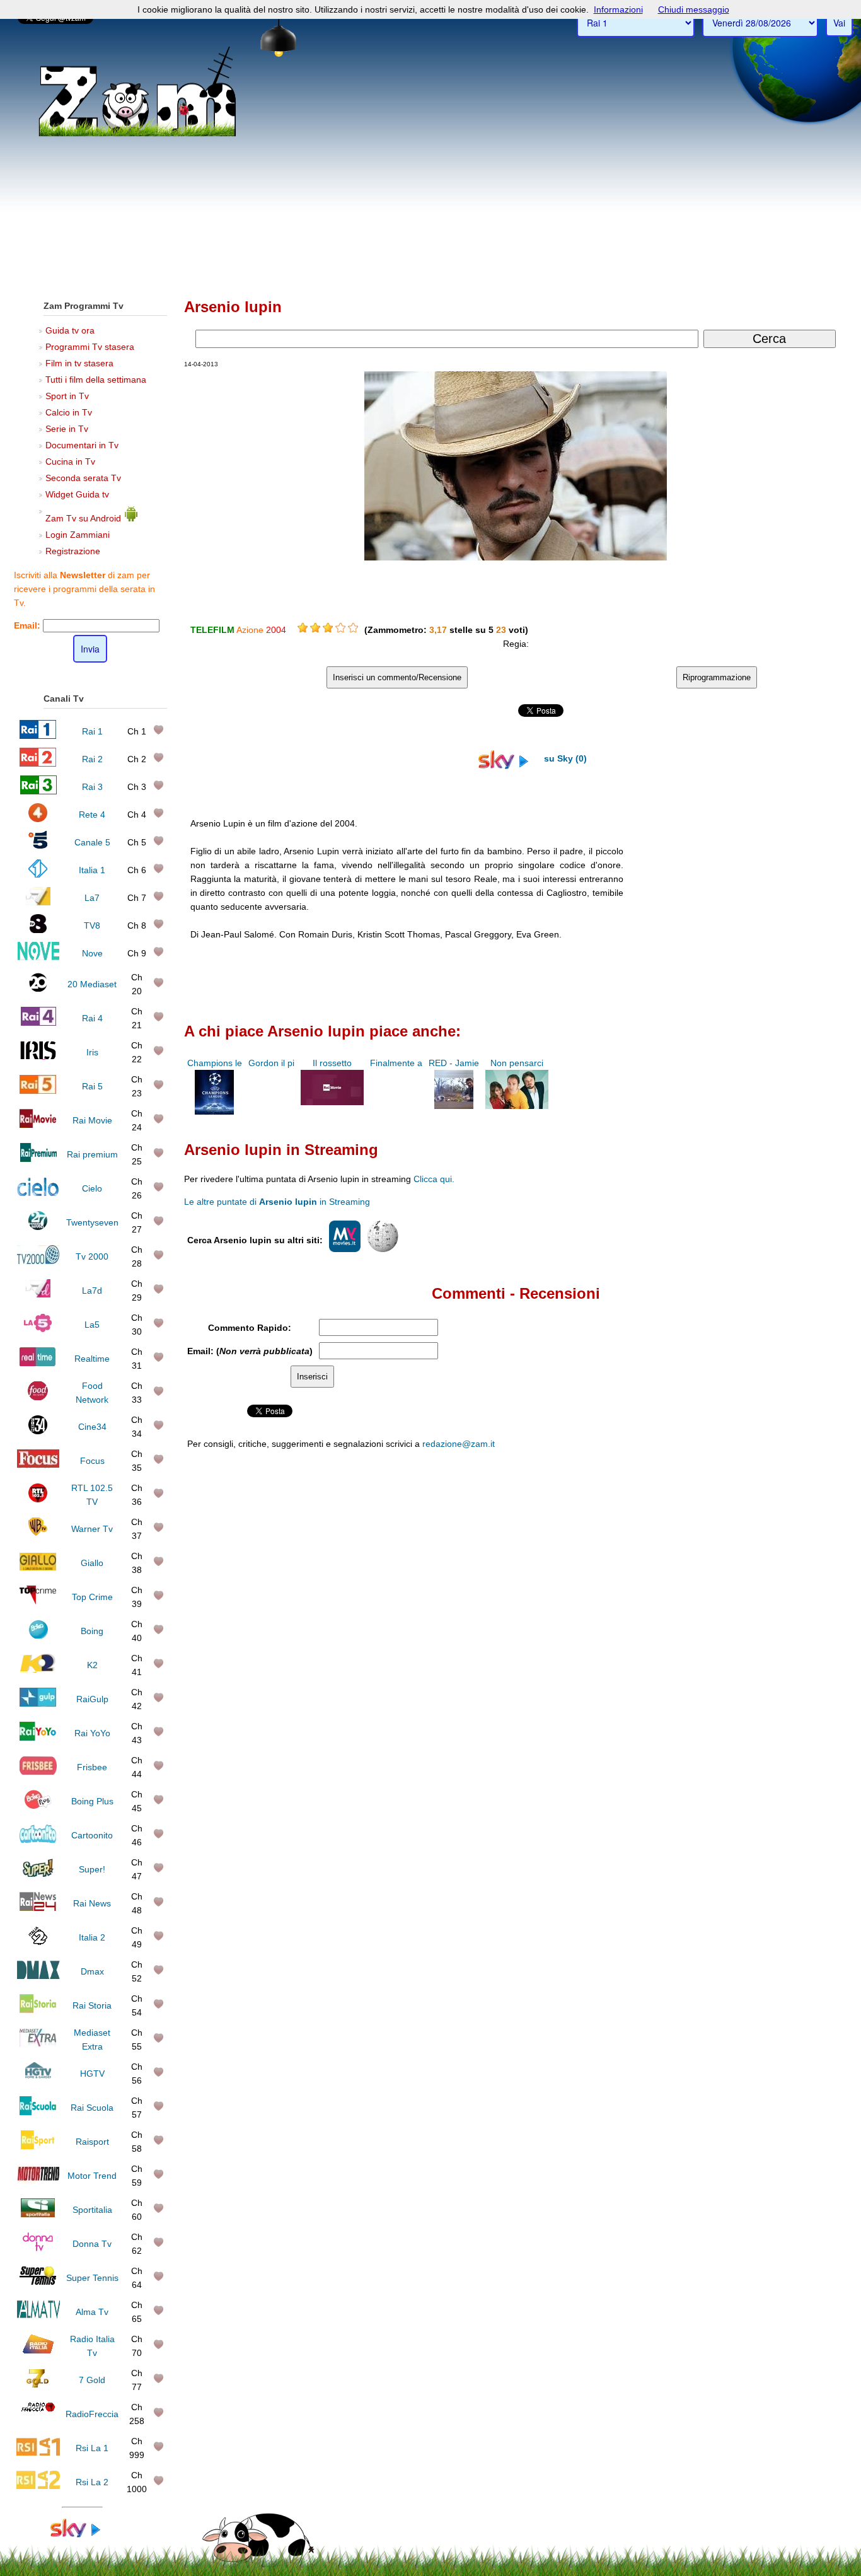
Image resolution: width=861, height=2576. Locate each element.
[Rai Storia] (38, 2010)
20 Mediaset (92, 984)
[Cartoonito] (38, 1840)
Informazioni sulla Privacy (713, 1705)
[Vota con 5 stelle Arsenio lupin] (353, 628)
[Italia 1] (38, 874)
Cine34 (92, 1427)
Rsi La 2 (92, 2482)
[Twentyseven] (38, 1227)
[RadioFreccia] (38, 2418)
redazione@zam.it (459, 1444)
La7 (92, 898)
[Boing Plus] (38, 1806)
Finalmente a (396, 1063)
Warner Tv (92, 1529)
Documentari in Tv (82, 445)
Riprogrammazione (717, 677)
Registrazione (73, 551)
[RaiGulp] (38, 1703)
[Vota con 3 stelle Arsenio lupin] (328, 628)
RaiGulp (92, 1699)
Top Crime (92, 1597)
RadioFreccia (92, 2414)
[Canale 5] (38, 847)
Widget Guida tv (77, 494)
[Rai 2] (38, 763)
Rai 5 (92, 1086)
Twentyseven (92, 1222)
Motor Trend (92, 2176)
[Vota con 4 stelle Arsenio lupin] (340, 628)
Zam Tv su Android (84, 518)
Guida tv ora (70, 330)
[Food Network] (38, 1397)
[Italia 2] (38, 1942)
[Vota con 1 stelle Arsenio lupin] (303, 628)
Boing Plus (92, 1801)
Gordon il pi (271, 1063)
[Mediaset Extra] (38, 2044)
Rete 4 (92, 815)
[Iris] (38, 1057)
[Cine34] (38, 1431)
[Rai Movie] (38, 1125)
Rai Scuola (92, 2108)
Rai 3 (92, 787)
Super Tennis (92, 2278)
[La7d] (38, 1295)
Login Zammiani (78, 535)
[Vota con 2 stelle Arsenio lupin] (315, 628)
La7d (92, 1291)
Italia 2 (92, 1937)
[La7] (38, 902)
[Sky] (82, 2534)
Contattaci (566, 1705)
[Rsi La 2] (38, 2486)
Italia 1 (92, 870)
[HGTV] (38, 2078)
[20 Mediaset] (38, 989)
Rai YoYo (92, 1733)
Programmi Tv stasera (90, 347)
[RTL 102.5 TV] (38, 1499)
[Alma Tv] (38, 2316)
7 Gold (92, 2380)
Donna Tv (92, 2244)
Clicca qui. (434, 1179)
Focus (92, 1461)
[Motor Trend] (38, 2180)
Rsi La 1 (92, 2448)
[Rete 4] (38, 819)
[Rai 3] (38, 791)
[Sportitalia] (38, 2214)
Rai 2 (92, 759)
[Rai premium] (38, 1159)
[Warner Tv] (38, 1533)
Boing (92, 1631)
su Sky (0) (564, 758)
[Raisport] (38, 2146)
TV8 (92, 925)
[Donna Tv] (38, 2248)
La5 (92, 1325)
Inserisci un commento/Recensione (397, 677)
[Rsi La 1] (38, 2452)
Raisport (92, 2142)
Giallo (92, 1563)
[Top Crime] (38, 1601)
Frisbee (92, 1767)
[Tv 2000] (38, 1261)
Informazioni (618, 9)
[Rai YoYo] (38, 1738)
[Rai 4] (38, 1023)
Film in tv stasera (79, 363)
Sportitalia (92, 2210)
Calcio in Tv (69, 412)
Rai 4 (92, 1018)
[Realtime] (38, 1363)
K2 (92, 1665)
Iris (92, 1052)
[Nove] (38, 958)
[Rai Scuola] (38, 2112)
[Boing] (38, 1635)
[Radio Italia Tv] (38, 2350)
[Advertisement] (430, 196)
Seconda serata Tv (83, 478)
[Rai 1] (38, 736)
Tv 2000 (92, 1256)
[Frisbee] (38, 1772)
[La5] (38, 1329)
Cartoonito (92, 1835)
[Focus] (38, 1465)
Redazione (609, 1705)
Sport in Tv (67, 396)
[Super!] (38, 1874)
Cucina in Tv (70, 461)
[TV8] (38, 930)
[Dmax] (38, 1976)
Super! (92, 1869)
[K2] (38, 1669)
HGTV (92, 2074)
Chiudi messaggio (694, 9)
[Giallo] (38, 1567)
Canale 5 (92, 842)
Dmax (92, 1971)
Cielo (92, 1188)
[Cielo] (38, 1193)
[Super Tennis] (38, 2282)
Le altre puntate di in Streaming (277, 1202)
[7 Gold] (38, 2384)
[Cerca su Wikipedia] (383, 1249)
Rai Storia (92, 2005)
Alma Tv (92, 2312)
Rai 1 (92, 731)
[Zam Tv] (137, 136)
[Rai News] (38, 1908)
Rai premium (92, 1154)
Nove (92, 953)
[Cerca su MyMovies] (345, 1249)
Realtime (92, 1359)
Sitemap (648, 1705)
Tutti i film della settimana (96, 380)
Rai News (92, 1903)
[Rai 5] (38, 1091)
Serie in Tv (67, 429)
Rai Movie (92, 1120)
